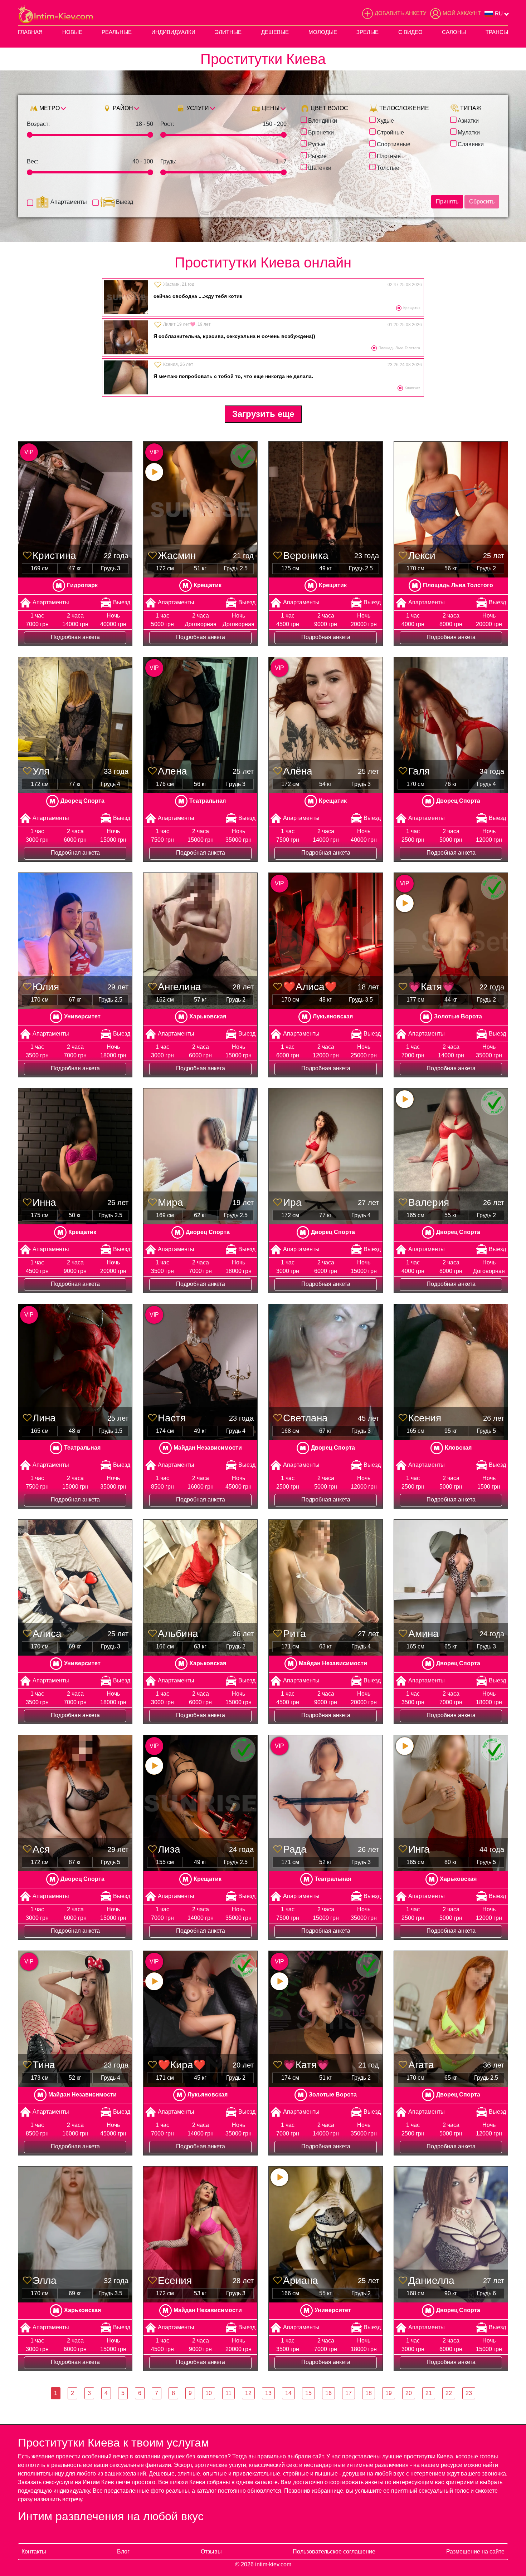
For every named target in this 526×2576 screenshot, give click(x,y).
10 (209, 2393)
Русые (317, 144)
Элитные (228, 32)
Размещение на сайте (475, 2552)
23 (469, 2393)
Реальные (117, 32)
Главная (30, 32)
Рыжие (317, 156)
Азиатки (468, 120)
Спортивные (394, 144)
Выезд (125, 202)
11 (228, 2393)
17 (349, 2393)
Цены (270, 108)
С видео (410, 32)
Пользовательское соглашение (334, 2552)
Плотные (389, 156)
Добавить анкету (401, 13)
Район (122, 108)
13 (268, 2393)
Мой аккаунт (462, 13)
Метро (49, 108)
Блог (123, 2552)
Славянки (471, 144)
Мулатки (469, 132)
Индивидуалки (173, 32)
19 (389, 2393)
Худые (385, 120)
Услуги (197, 108)
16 (328, 2393)
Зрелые (367, 32)
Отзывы (211, 2552)
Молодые (323, 32)
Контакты (34, 2552)
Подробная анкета (75, 637)
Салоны (454, 32)
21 (429, 2393)
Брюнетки (321, 132)
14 (288, 2393)
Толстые (388, 167)
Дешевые (275, 32)
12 (248, 2393)
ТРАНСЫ (497, 32)
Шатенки (320, 167)
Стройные (390, 132)
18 (369, 2393)
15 (308, 2393)
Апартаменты (69, 202)
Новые (72, 32)
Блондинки (323, 120)
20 (409, 2393)
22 (449, 2393)
